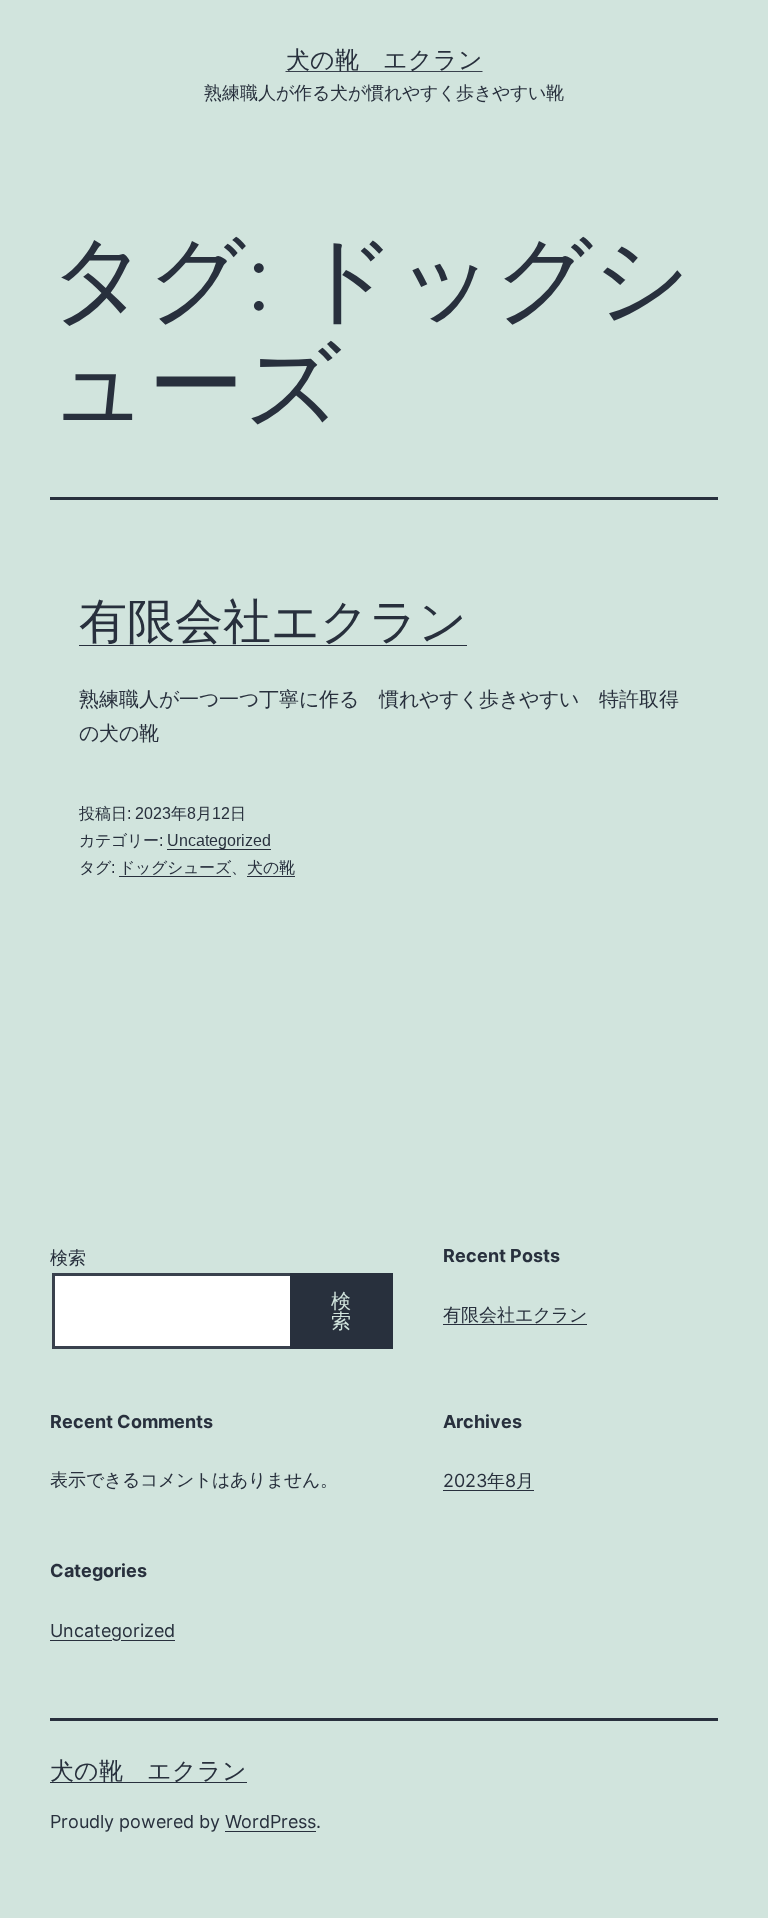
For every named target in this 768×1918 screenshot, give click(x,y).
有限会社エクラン (273, 620)
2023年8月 (488, 1480)
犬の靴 (271, 867)
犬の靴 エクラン (384, 59)
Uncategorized (219, 840)
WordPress (270, 1821)
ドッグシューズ (175, 867)
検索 (68, 1257)
